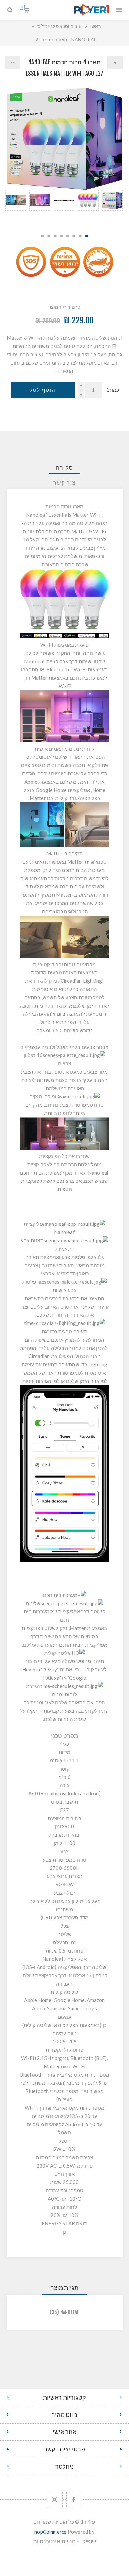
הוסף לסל (43, 390)
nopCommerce (50, 2532)
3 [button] (74, 236)
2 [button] (80, 236)
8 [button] (43, 236)
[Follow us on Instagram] (55, 2499)
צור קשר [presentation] (65, 483)
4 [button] (68, 236)
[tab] (65, 468)
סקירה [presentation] (65, 468)
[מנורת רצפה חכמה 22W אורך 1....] (12, 63)
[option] (112, 208)
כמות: (113, 390)
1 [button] (86, 236)
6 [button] (55, 236)
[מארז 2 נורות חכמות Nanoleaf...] (115, 63)
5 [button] (61, 236)
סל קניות (22, 7)
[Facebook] (74, 2499)
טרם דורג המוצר (65, 307)
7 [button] (49, 236)
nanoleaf (70, 2312)
